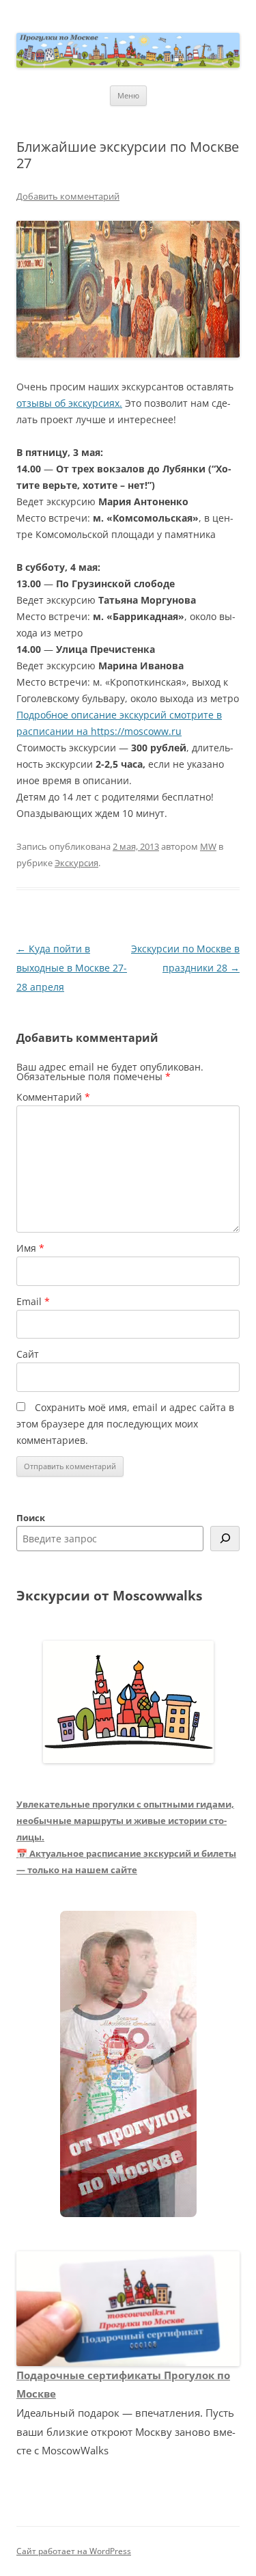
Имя (30, 1248)
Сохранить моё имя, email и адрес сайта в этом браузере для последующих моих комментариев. (125, 1424)
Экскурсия (76, 863)
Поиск (31, 1518)
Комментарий (53, 1097)
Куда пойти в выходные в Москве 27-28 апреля (72, 968)
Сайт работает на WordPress (74, 2551)
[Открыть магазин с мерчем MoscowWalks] (128, 2065)
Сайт (28, 1354)
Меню (128, 95)
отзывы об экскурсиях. (69, 403)
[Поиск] (225, 1539)
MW (208, 846)
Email (33, 1301)
